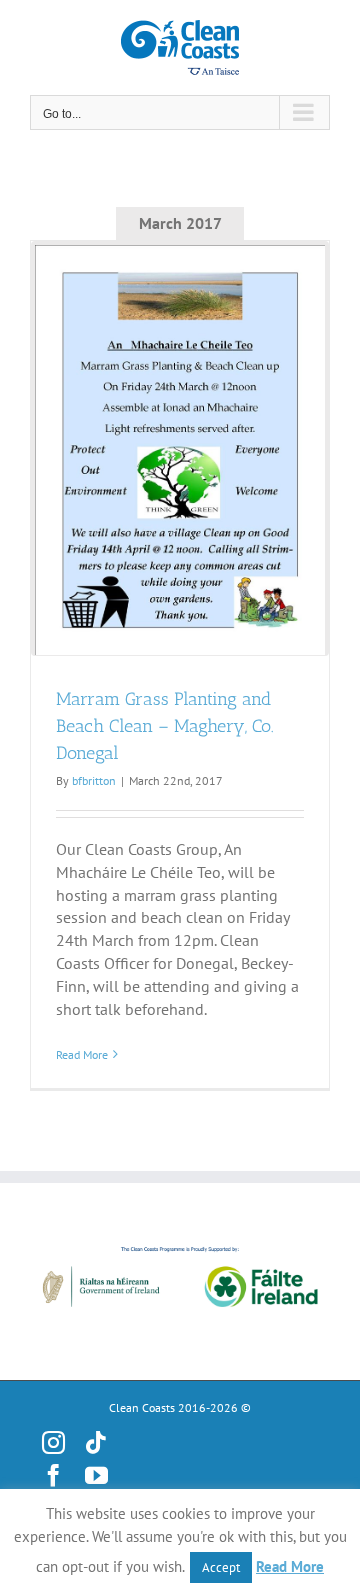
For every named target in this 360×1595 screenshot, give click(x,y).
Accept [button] (221, 1567)
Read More (82, 1054)
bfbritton (94, 780)
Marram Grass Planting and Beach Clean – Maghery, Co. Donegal (165, 726)
